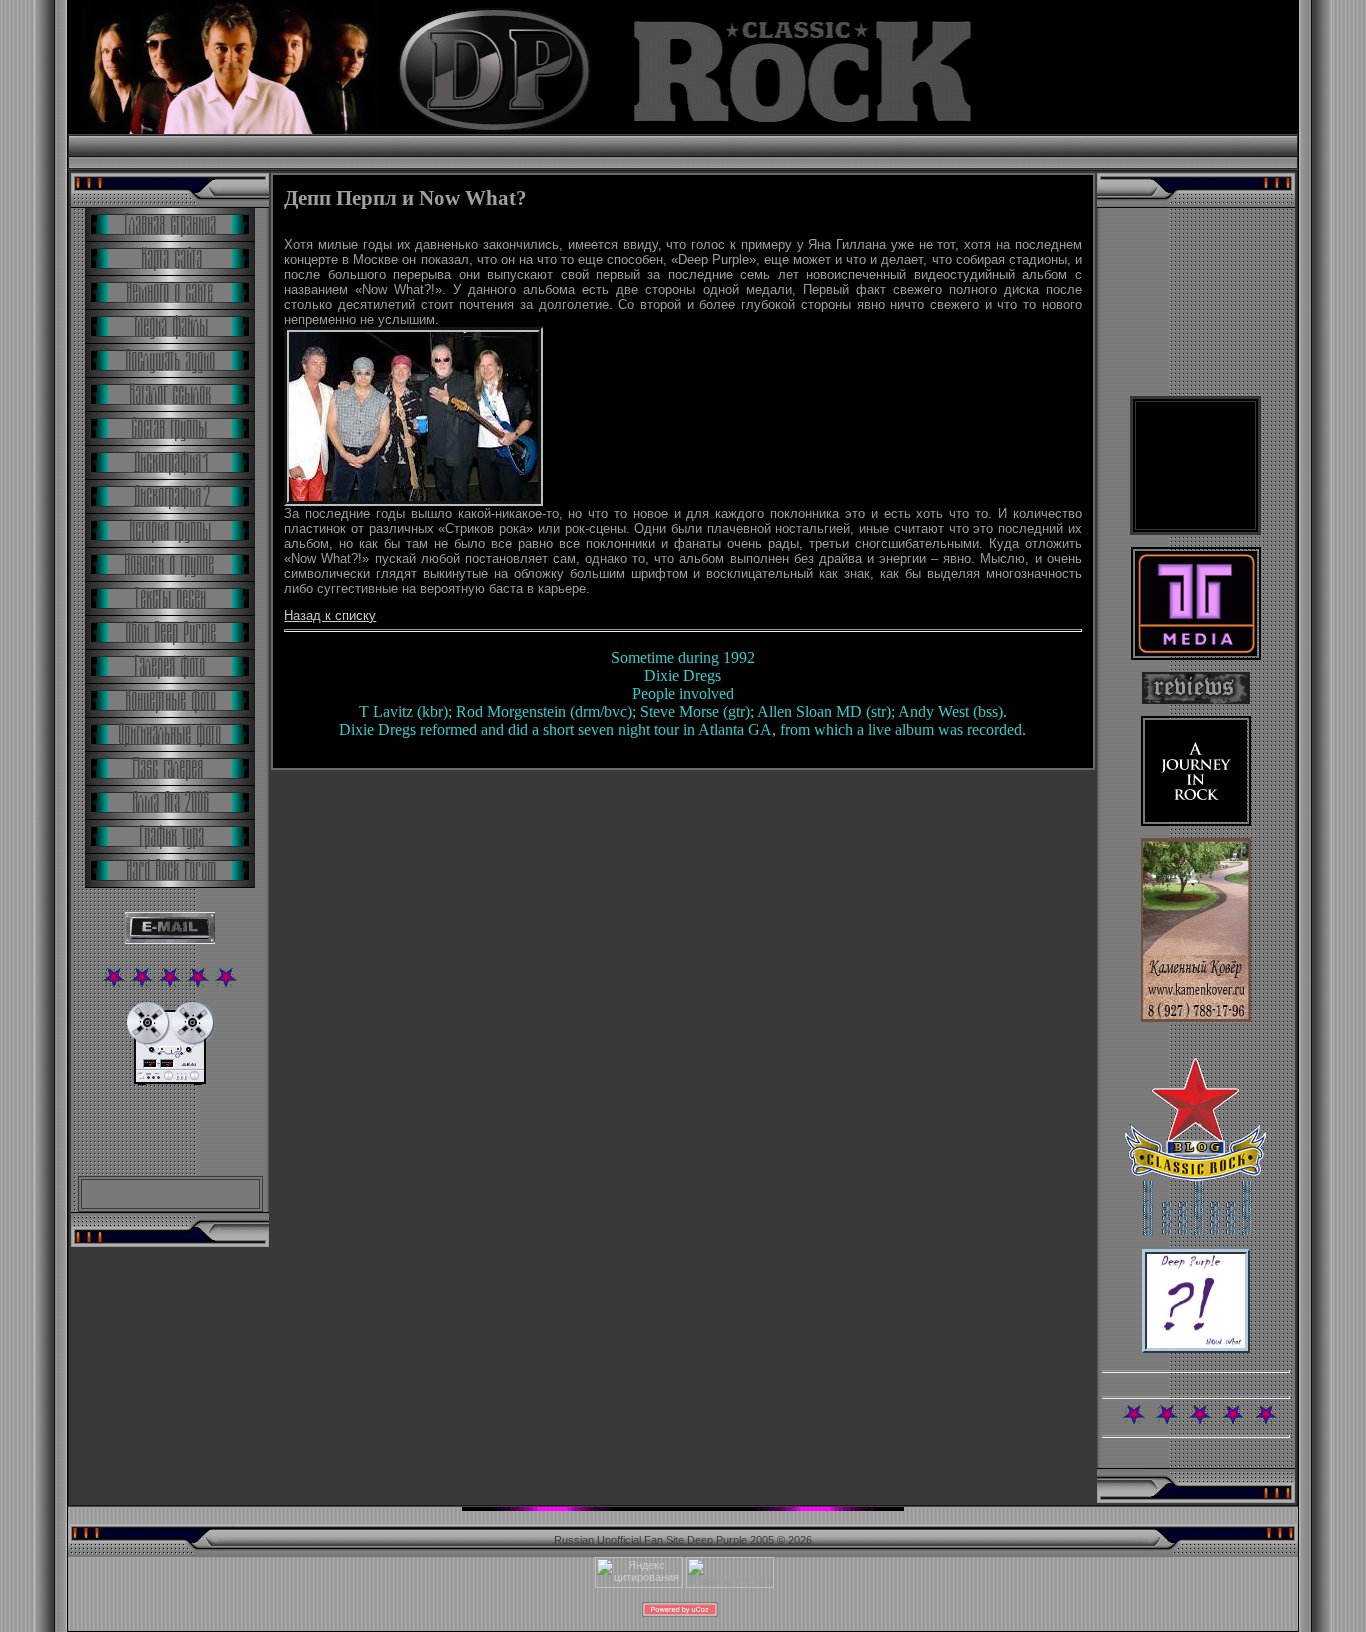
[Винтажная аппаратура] (170, 1081)
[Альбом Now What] (1196, 1349)
